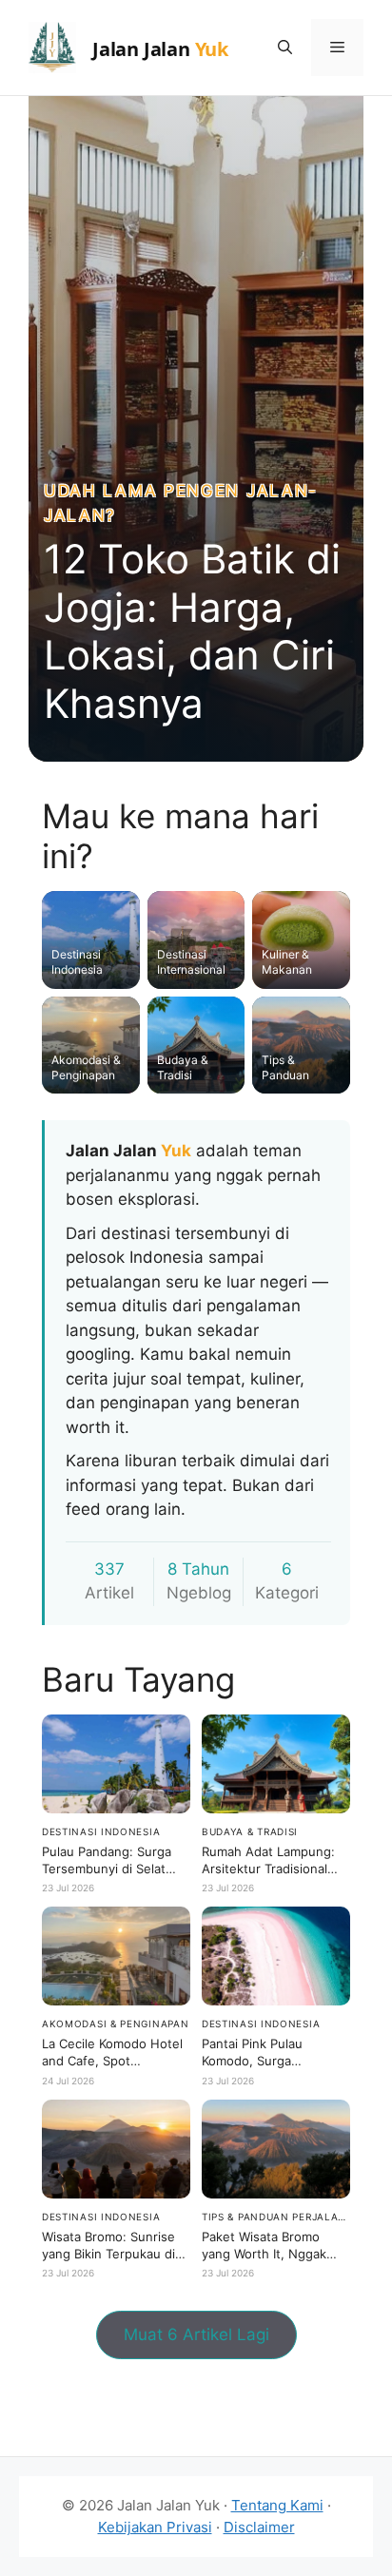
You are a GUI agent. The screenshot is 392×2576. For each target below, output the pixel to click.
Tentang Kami (277, 2505)
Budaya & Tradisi (250, 1831)
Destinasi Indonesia (101, 1831)
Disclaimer (259, 2527)
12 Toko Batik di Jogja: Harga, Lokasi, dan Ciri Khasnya (192, 630)
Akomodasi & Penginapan (115, 2024)
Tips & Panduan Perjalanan (276, 2217)
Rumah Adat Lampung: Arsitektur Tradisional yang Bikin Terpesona (268, 1869)
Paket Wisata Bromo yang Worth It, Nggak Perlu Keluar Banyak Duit (274, 2254)
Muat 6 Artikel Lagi (196, 2334)
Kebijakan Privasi (155, 2527)
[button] (285, 48)
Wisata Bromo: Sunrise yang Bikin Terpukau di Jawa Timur (108, 2254)
